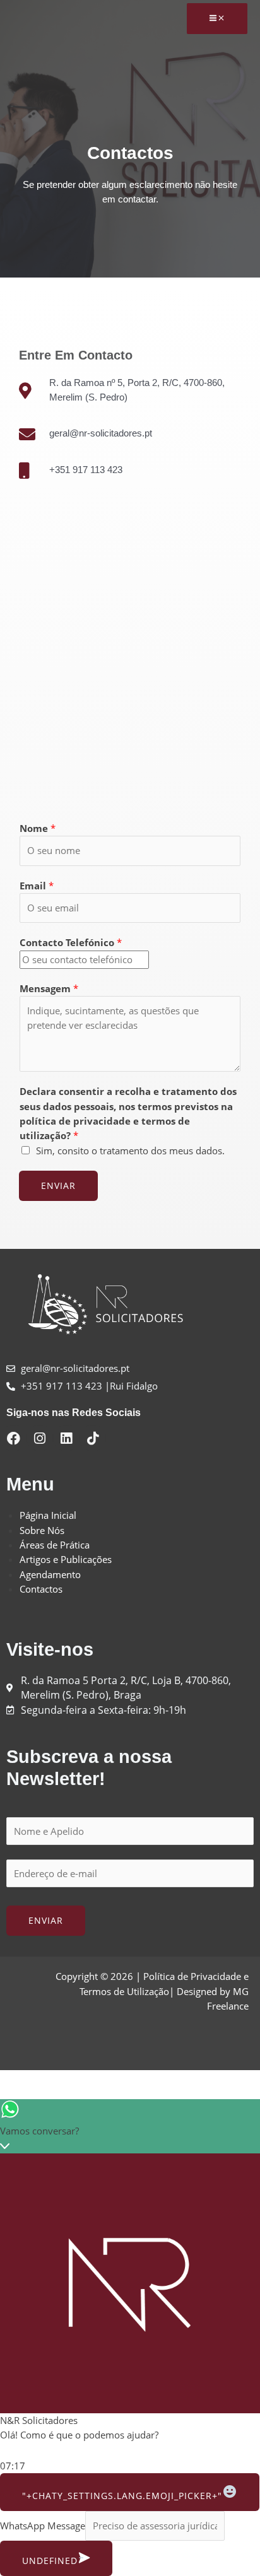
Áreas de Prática (55, 1545)
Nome (38, 828)
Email (37, 886)
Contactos (41, 1589)
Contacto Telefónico (71, 942)
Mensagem (49, 988)
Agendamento (50, 1574)
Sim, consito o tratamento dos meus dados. (130, 1150)
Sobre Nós (42, 1530)
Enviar (58, 1186)
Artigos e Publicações (66, 1559)
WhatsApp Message (43, 2526)
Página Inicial (48, 1515)
